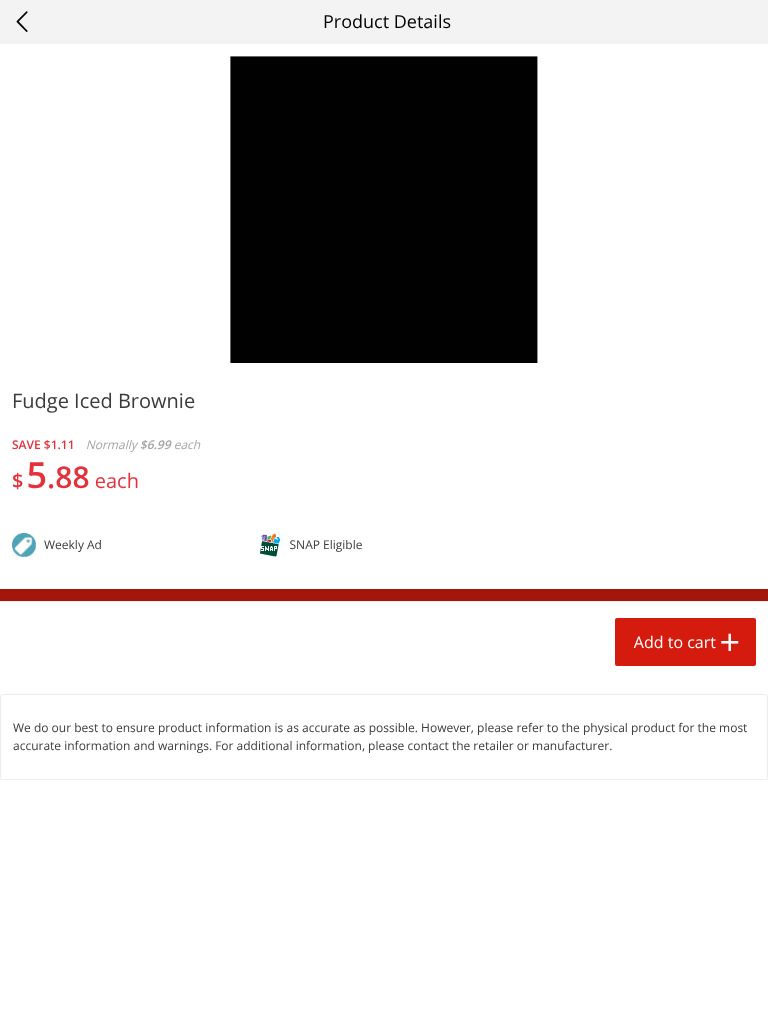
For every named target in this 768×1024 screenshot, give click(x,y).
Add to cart (675, 642)
